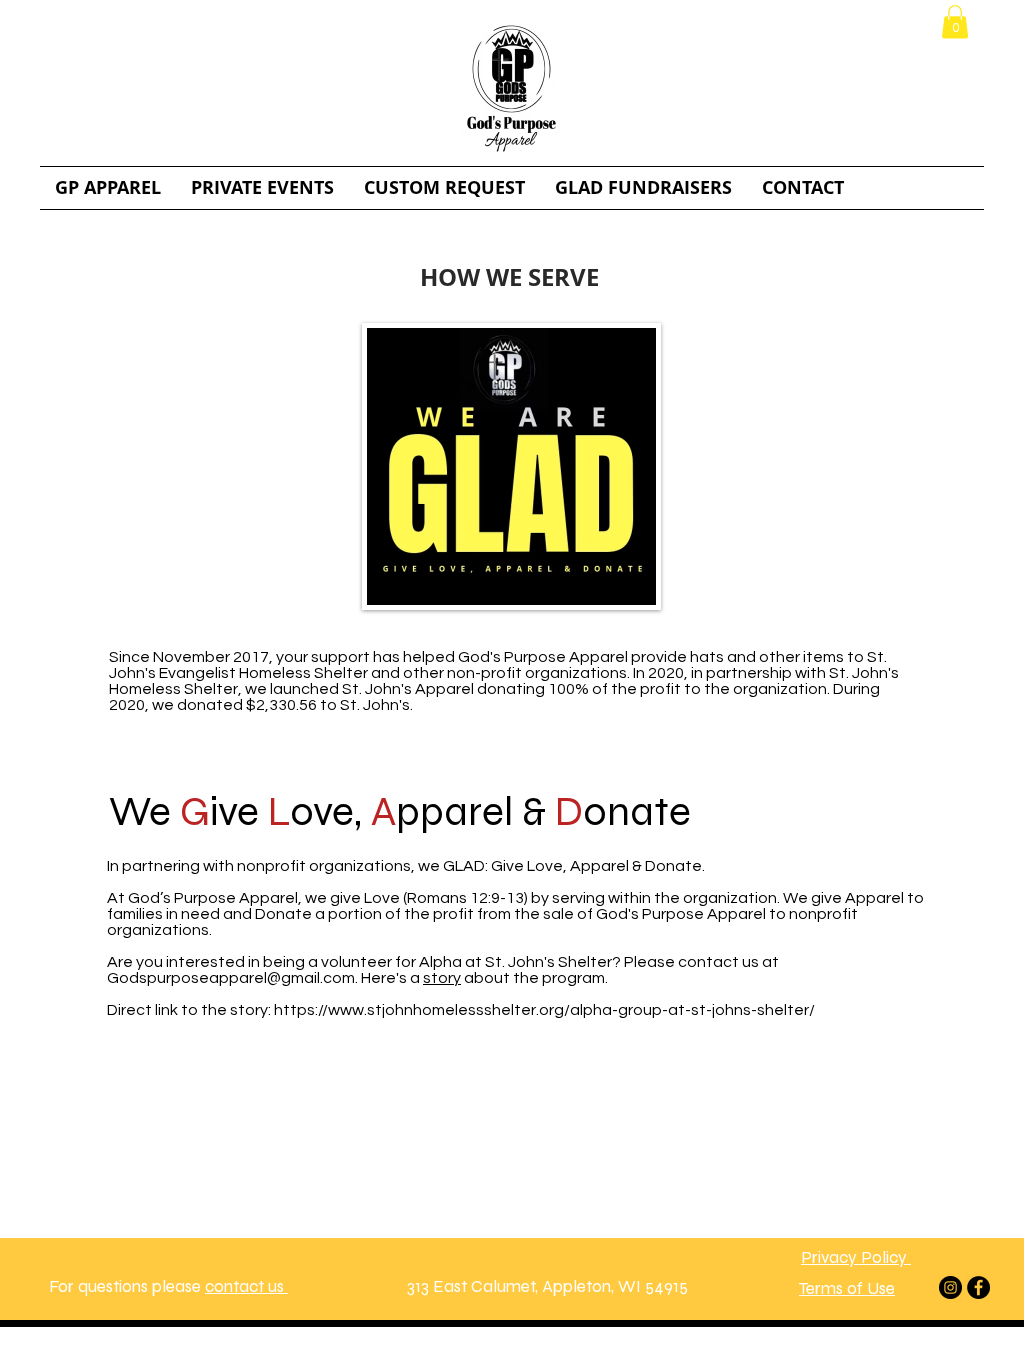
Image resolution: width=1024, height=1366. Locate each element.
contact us (246, 1286)
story (442, 978)
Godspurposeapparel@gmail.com (231, 978)
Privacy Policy (856, 1257)
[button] (955, 21)
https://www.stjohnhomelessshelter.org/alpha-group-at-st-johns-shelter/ (544, 1010)
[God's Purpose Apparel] (950, 1287)
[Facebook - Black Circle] (978, 1287)
